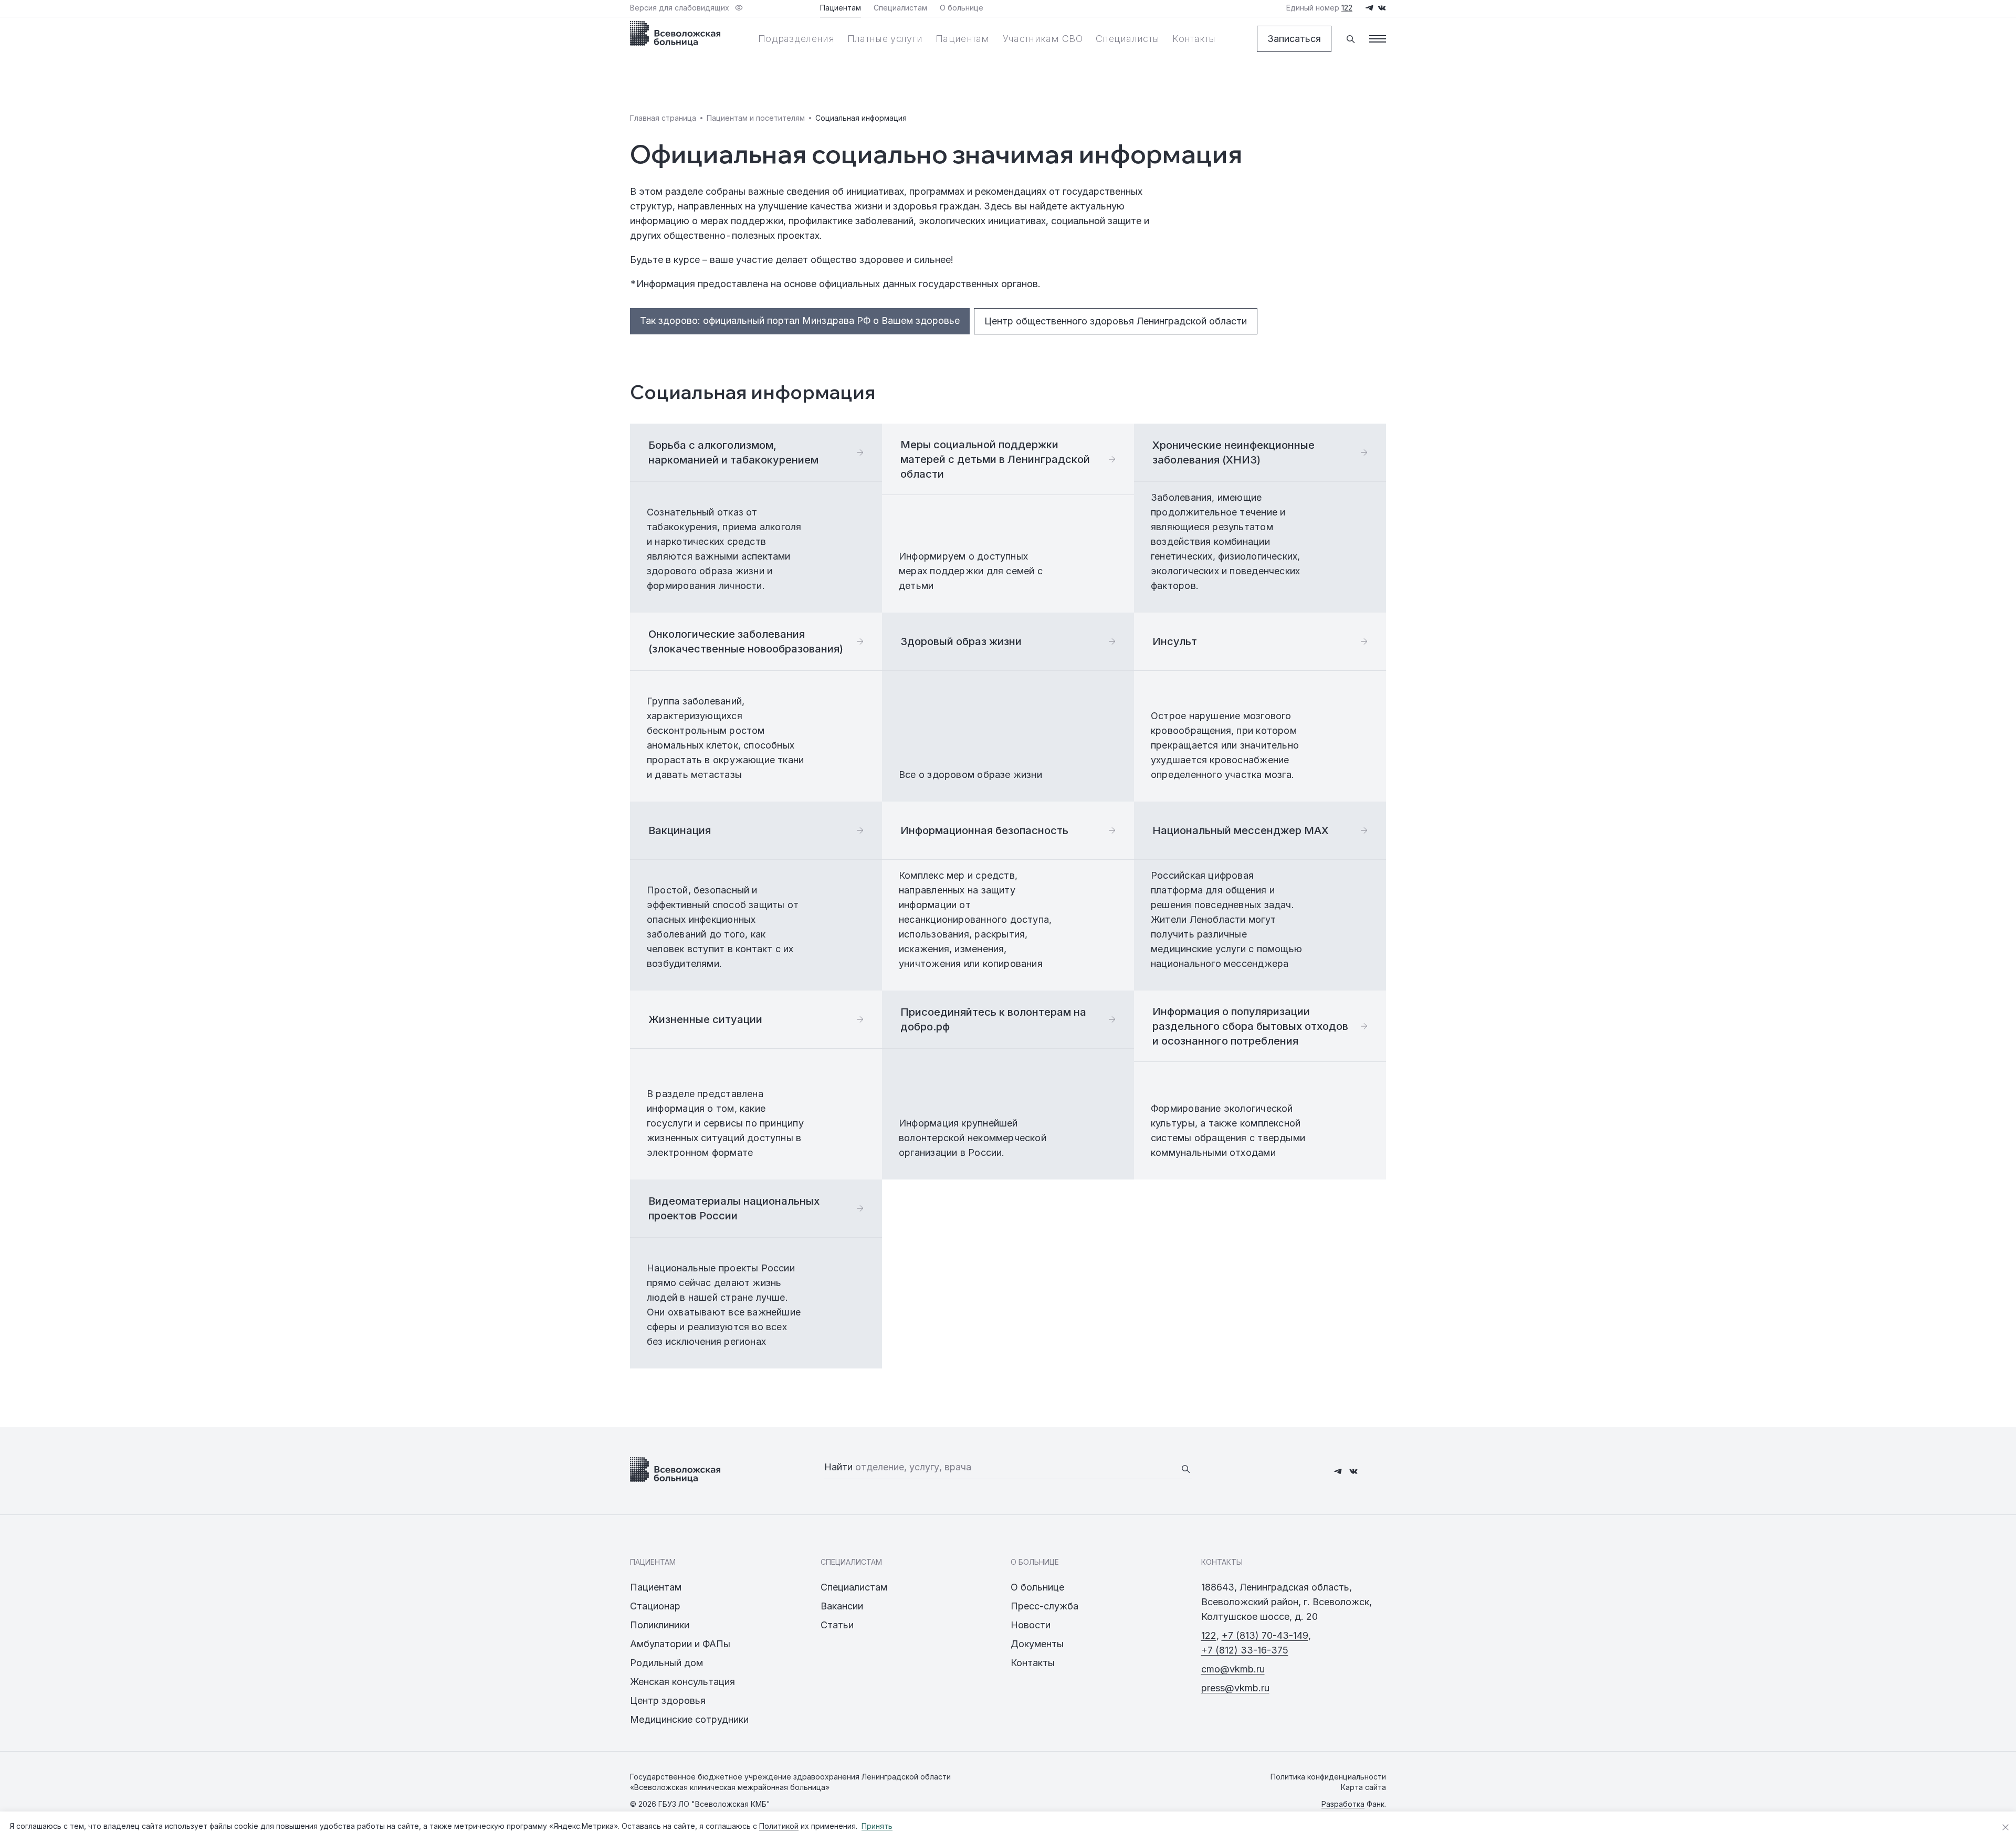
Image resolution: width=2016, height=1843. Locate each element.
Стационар (655, 1606)
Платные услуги (885, 39)
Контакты (1194, 39)
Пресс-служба (1044, 1606)
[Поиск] (1350, 39)
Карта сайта (1363, 1787)
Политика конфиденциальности (1328, 1777)
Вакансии (842, 1606)
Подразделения (796, 39)
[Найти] (1185, 1469)
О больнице (1037, 1587)
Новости (1031, 1625)
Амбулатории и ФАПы (680, 1644)
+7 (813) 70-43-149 (1265, 1635)
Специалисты (1127, 39)
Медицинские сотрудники (689, 1719)
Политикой (779, 1826)
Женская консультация (682, 1682)
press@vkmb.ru (1235, 1688)
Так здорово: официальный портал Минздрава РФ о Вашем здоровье (800, 320)
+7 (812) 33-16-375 (1245, 1650)
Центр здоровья (668, 1700)
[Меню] (1378, 39)
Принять (877, 1826)
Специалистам (854, 1587)
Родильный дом (666, 1663)
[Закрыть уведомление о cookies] (2005, 1827)
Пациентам (963, 39)
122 (1209, 1635)
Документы (1037, 1644)
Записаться (1294, 39)
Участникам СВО (1043, 39)
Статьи (837, 1625)
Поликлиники (660, 1625)
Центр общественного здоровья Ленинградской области (1116, 321)
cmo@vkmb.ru (1233, 1669)
